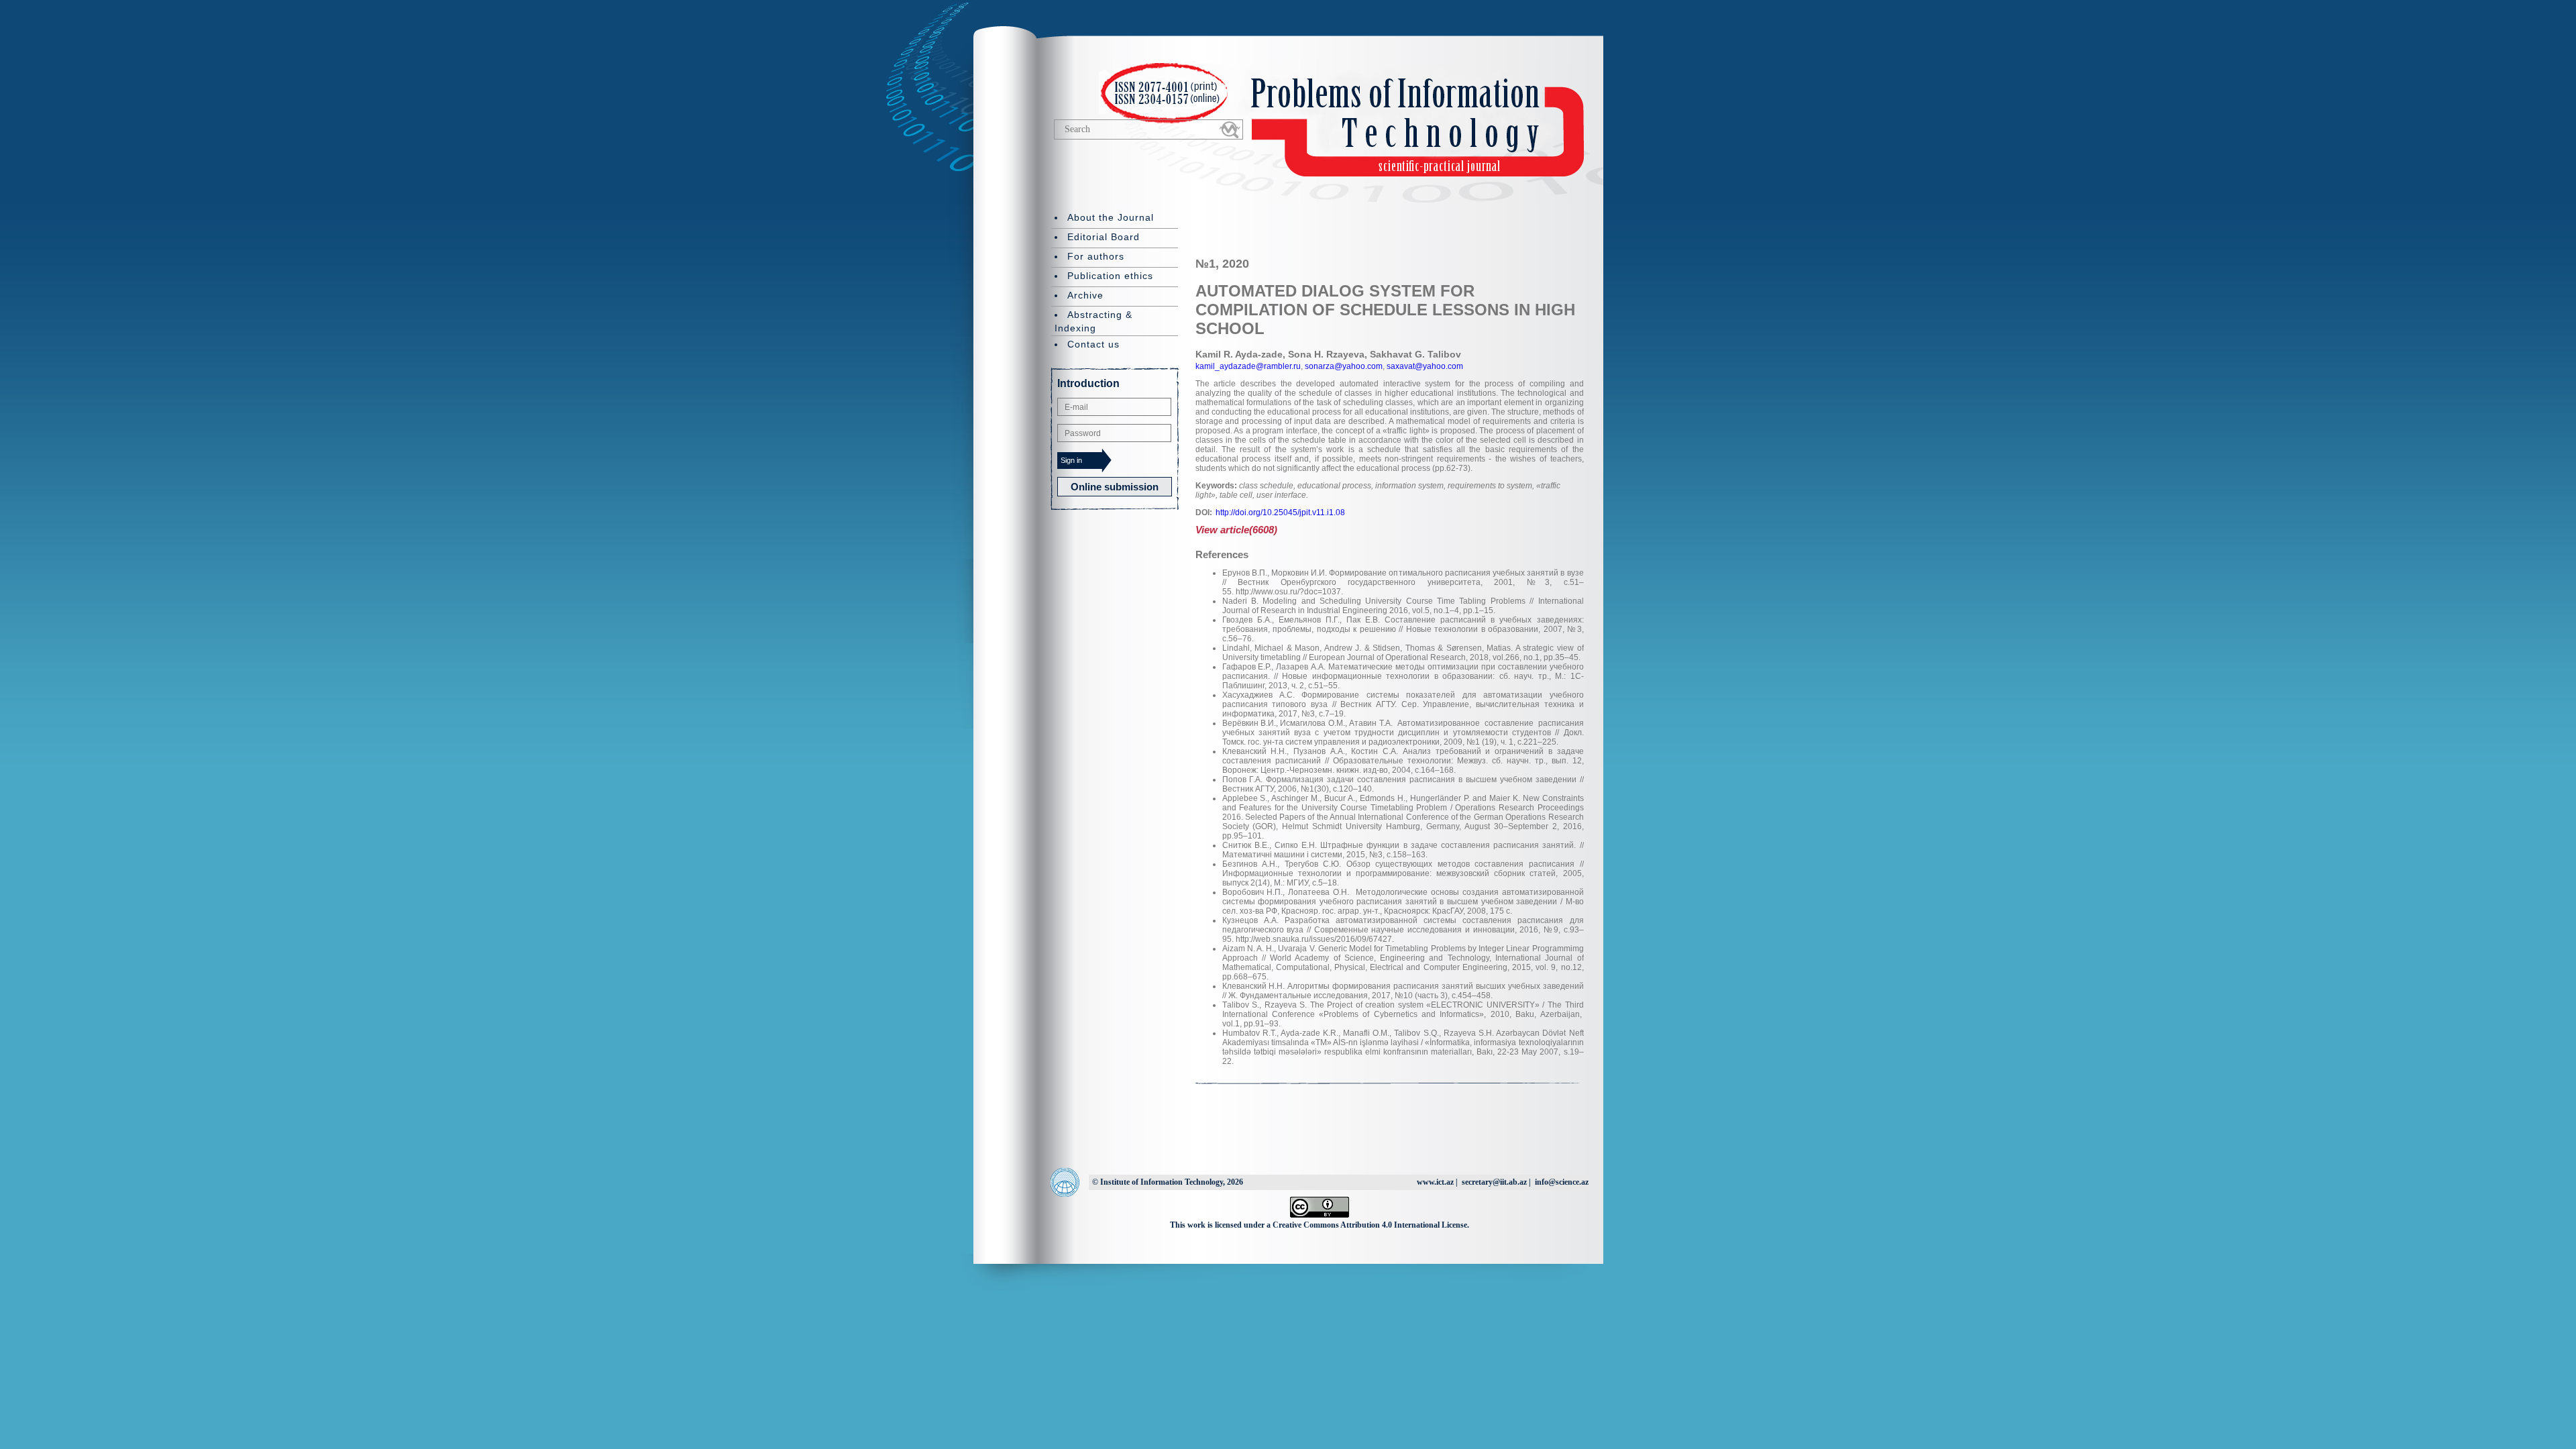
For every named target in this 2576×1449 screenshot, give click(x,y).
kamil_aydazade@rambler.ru (1248, 366)
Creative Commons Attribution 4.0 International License (1370, 1225)
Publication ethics (1110, 276)
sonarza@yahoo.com (1343, 366)
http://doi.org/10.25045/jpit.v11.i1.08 (1280, 513)
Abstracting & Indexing (1093, 321)
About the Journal (1111, 217)
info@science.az (1562, 1182)
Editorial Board (1104, 237)
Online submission (1115, 487)
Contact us (1093, 344)
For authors (1096, 256)
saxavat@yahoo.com (1424, 366)
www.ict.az (1435, 1182)
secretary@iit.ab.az (1494, 1182)
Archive (1085, 295)
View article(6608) (1236, 530)
